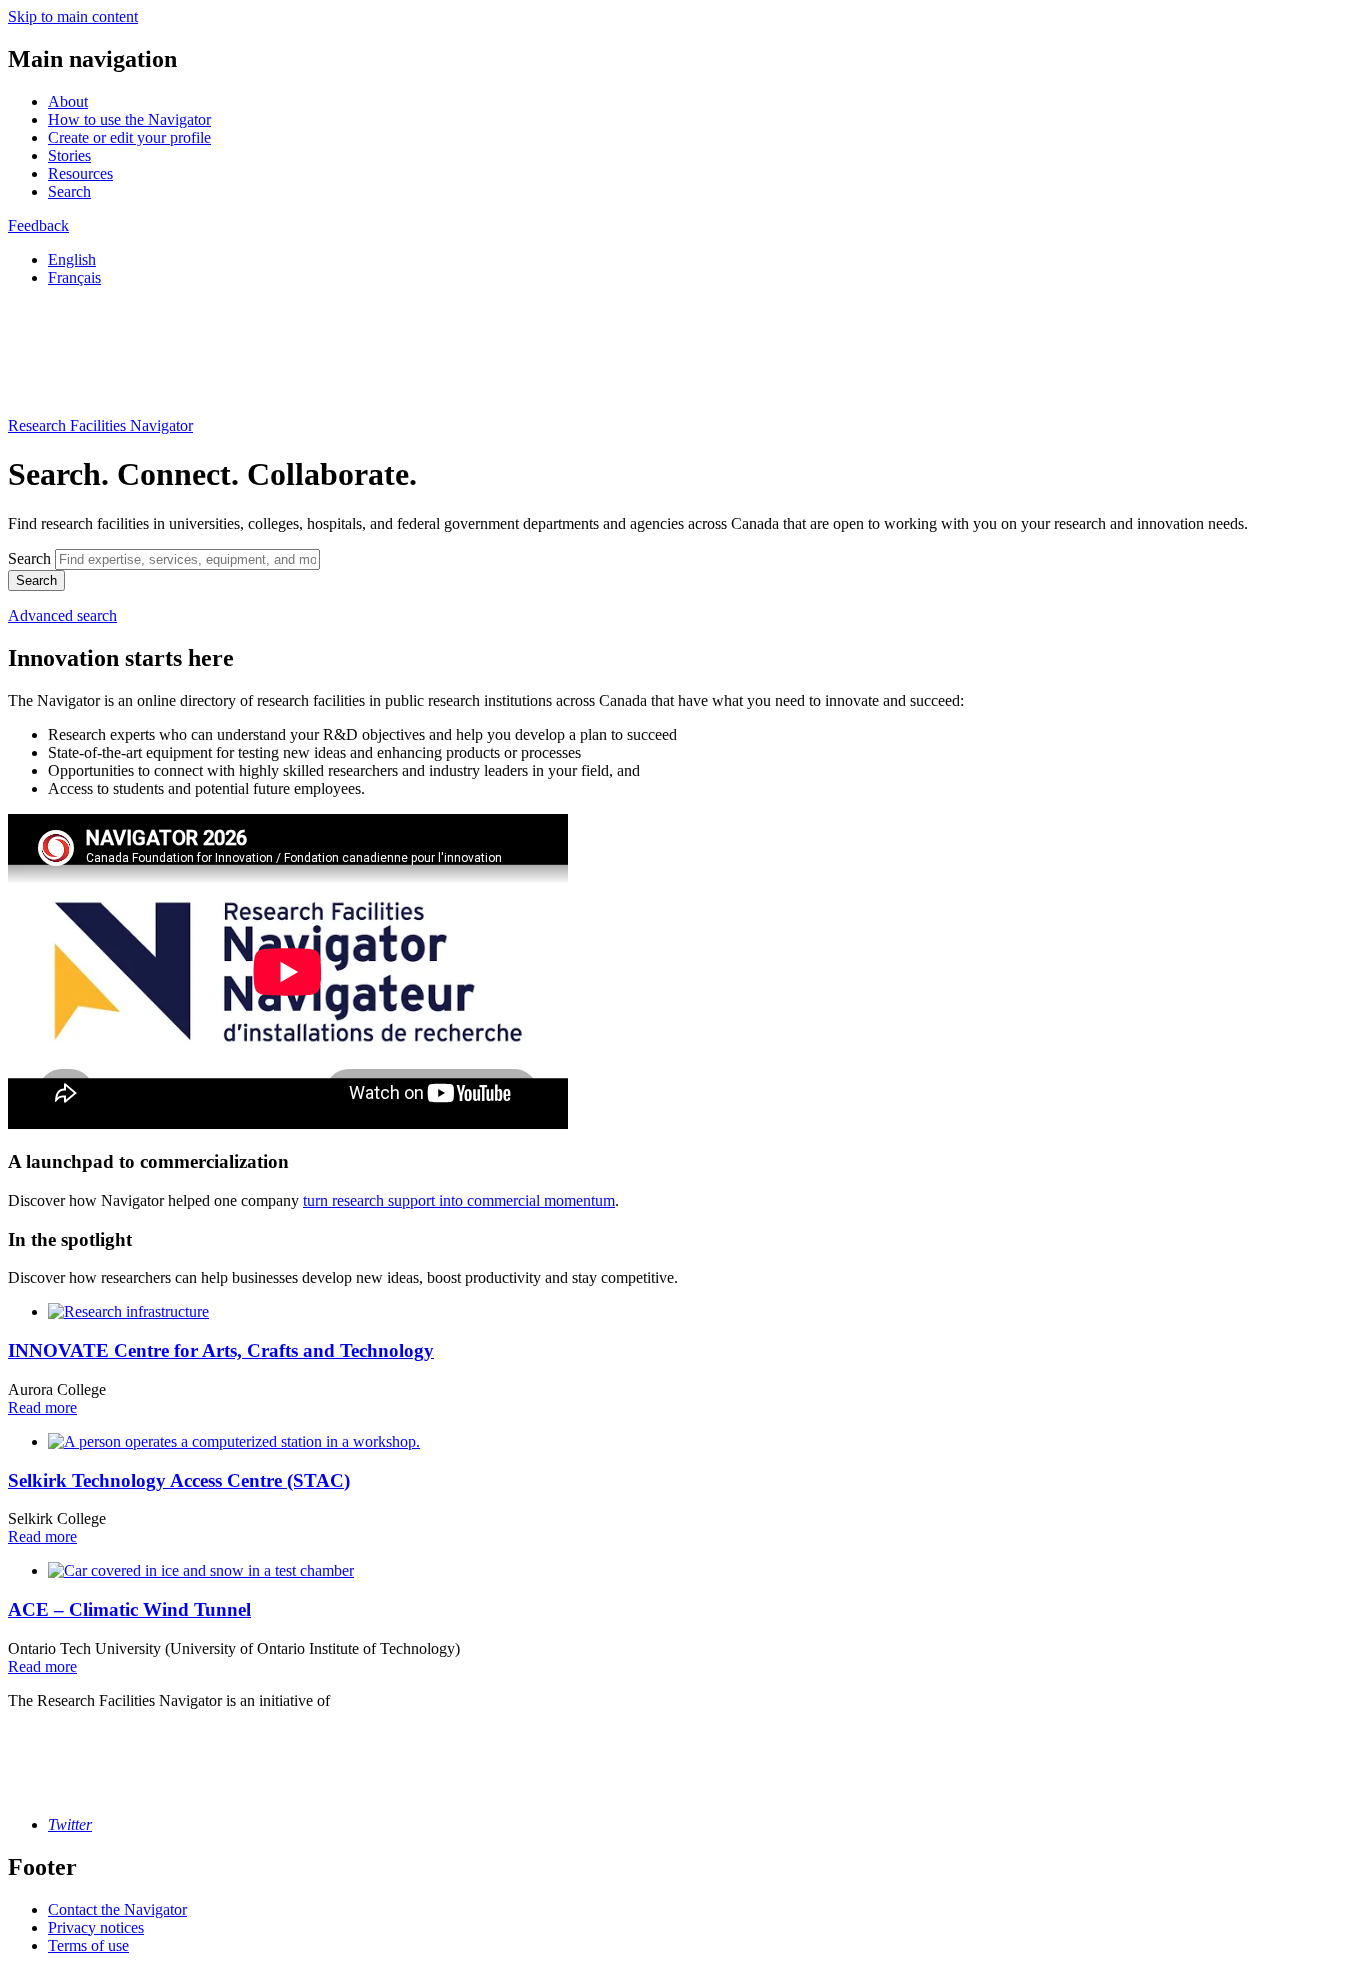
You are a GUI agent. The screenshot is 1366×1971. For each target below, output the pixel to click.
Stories (69, 155)
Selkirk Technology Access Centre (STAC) (179, 1480)
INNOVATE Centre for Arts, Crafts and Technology (221, 1350)
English (72, 259)
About (68, 101)
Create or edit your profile (129, 137)
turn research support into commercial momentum (459, 1200)
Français (74, 277)
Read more (42, 1407)
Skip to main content (73, 16)
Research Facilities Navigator (100, 425)
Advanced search (62, 615)
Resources (80, 173)
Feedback (38, 225)
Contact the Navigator (117, 1909)
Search (69, 191)
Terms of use (88, 1945)
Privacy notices (96, 1927)
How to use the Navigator (129, 119)
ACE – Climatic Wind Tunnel (129, 1609)
